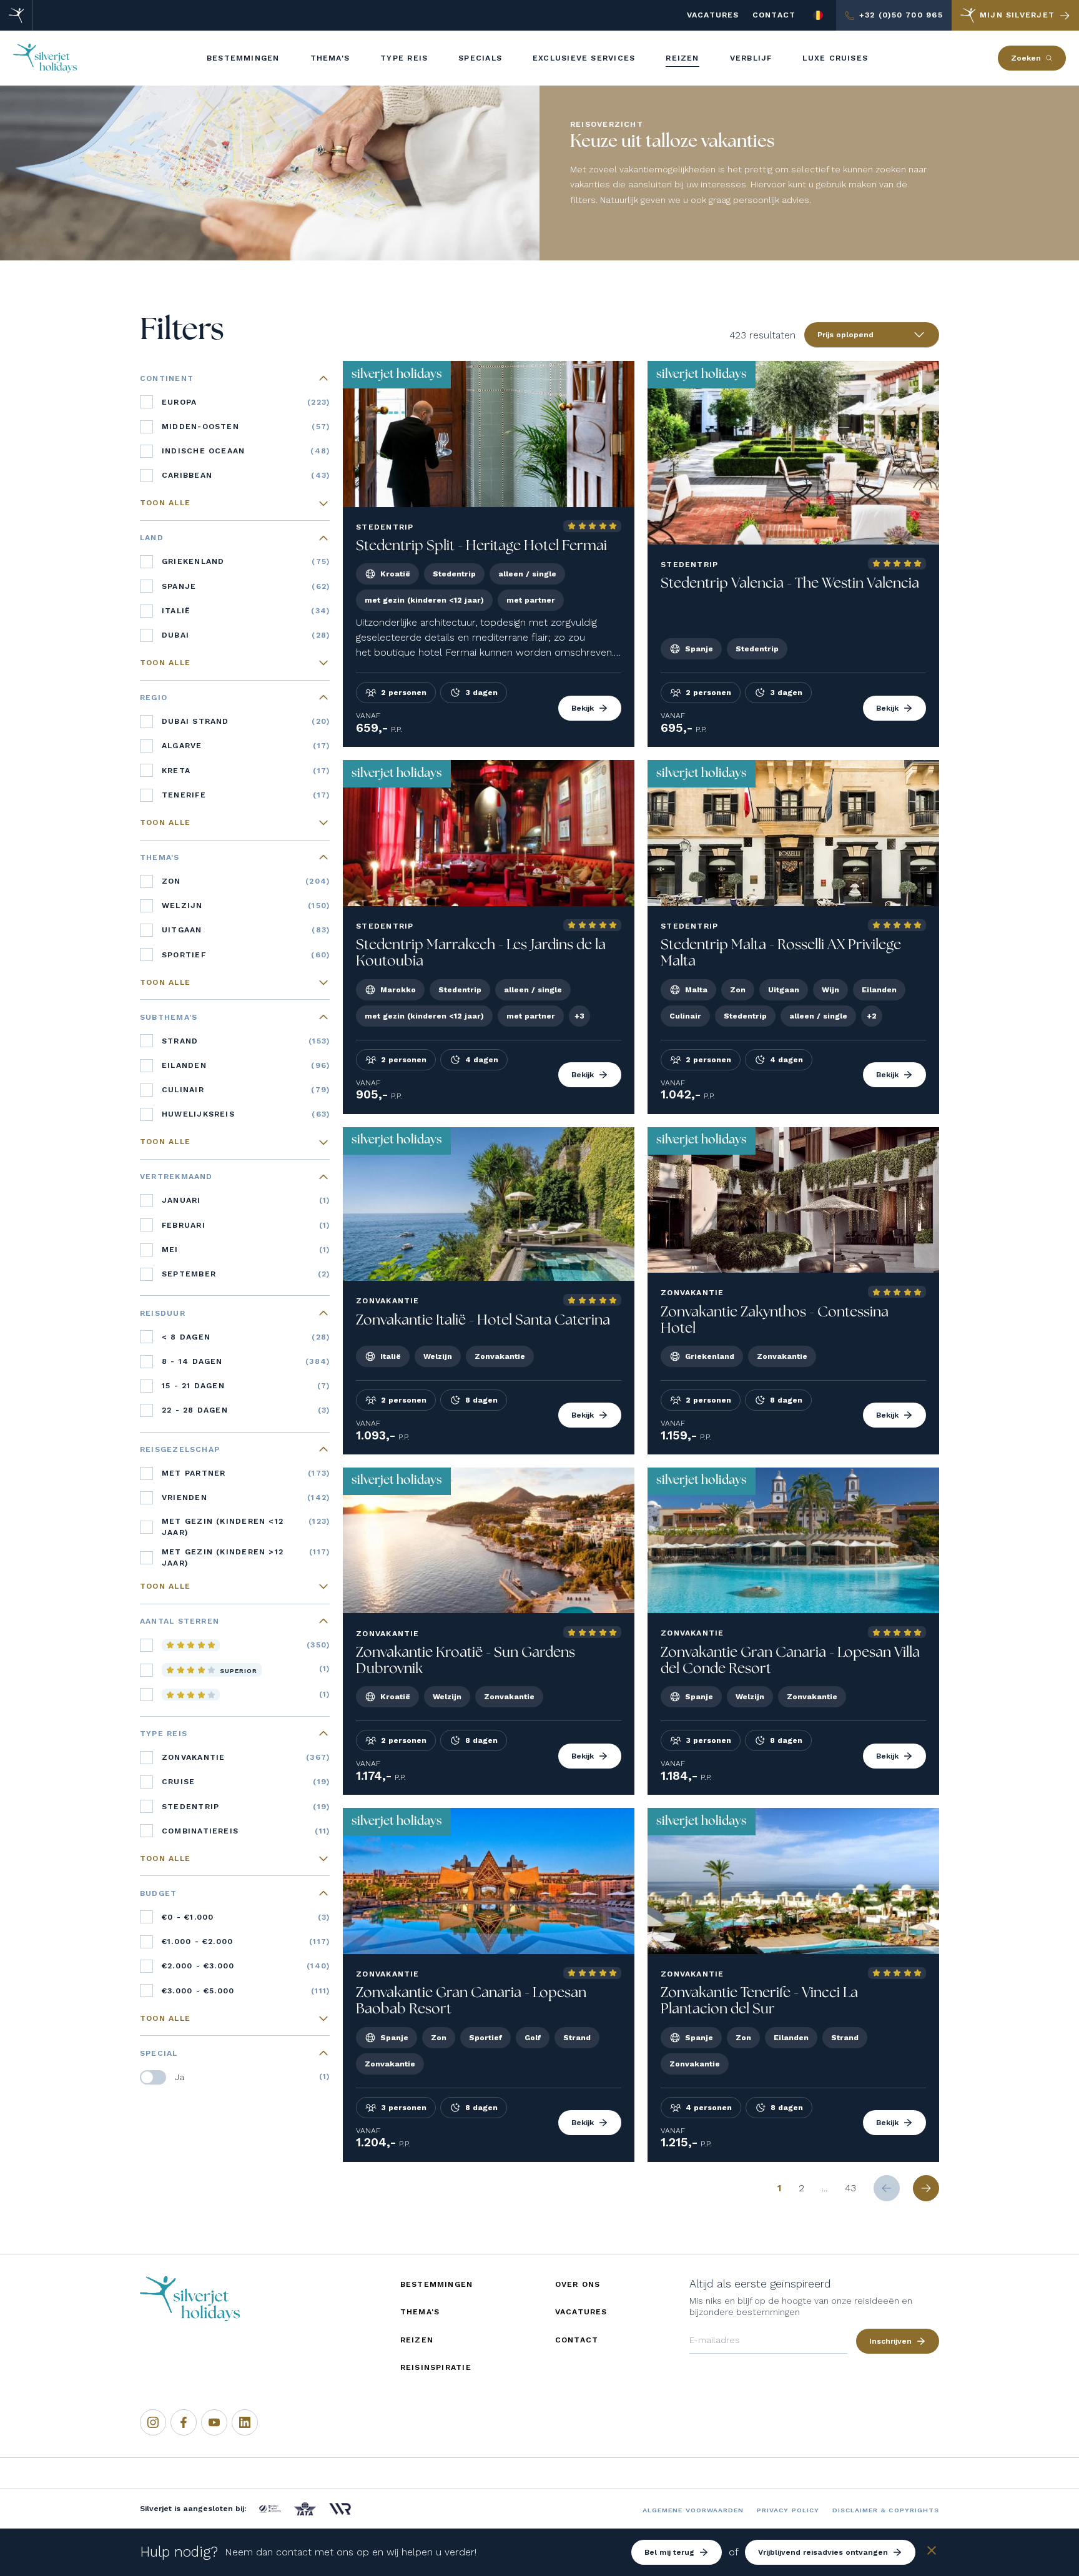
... (825, 2188)
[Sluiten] (932, 2553)
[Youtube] (214, 2422)
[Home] (17, 15)
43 (850, 2188)
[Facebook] (184, 2422)
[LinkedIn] (245, 2422)
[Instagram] (153, 2422)
